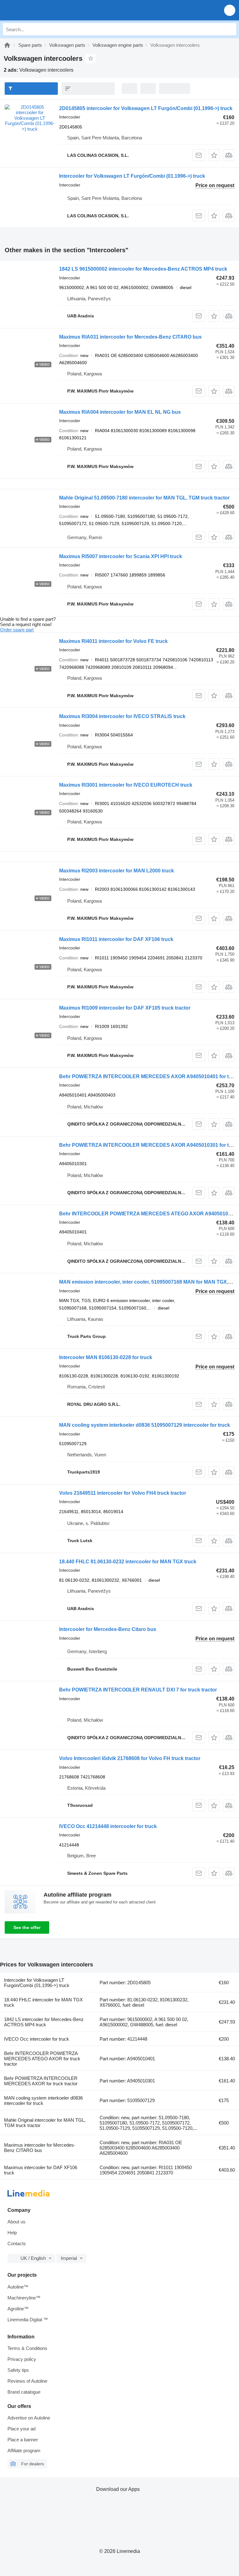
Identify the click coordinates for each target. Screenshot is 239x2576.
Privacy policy (22, 2359)
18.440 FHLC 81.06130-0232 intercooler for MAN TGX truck (128, 1562)
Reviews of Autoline (27, 2381)
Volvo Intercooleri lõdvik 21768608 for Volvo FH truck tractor (130, 1758)
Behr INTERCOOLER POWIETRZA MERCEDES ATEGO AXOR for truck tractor (42, 2059)
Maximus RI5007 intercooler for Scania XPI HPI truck (121, 556)
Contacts (17, 2243)
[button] (230, 10)
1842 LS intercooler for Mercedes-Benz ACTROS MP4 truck (44, 2022)
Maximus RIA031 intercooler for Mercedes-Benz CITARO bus (130, 337)
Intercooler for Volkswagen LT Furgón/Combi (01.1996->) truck (132, 176)
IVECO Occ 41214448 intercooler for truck (108, 1826)
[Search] (230, 29)
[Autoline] (7, 45)
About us (16, 2222)
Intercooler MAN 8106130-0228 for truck (106, 1357)
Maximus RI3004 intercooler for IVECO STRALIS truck (122, 716)
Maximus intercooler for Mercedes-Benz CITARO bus (40, 2148)
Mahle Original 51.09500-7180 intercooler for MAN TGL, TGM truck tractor (144, 498)
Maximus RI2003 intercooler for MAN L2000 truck (117, 871)
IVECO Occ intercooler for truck (37, 2039)
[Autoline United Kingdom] (40, 10)
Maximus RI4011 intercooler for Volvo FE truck (113, 641)
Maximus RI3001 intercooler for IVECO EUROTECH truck (126, 785)
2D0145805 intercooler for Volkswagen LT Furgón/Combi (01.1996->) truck (146, 108)
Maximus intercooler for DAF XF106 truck (41, 2170)
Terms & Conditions (27, 2348)
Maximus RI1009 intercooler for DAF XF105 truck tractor (125, 1008)
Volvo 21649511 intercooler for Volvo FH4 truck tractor (123, 1493)
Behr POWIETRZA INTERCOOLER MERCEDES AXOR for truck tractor (41, 2081)
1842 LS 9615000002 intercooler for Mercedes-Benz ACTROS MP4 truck (143, 269)
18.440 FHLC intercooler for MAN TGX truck (43, 2002)
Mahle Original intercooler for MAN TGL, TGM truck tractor (45, 2123)
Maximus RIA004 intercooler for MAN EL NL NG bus (120, 412)
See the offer (27, 1927)
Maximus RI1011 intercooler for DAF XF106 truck (116, 939)
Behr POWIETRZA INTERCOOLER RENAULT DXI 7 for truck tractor (138, 1690)
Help (12, 2233)
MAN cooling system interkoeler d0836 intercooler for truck (43, 2101)
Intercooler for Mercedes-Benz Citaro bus (108, 1629)
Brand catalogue (24, 2392)
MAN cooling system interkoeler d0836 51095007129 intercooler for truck (145, 1425)
